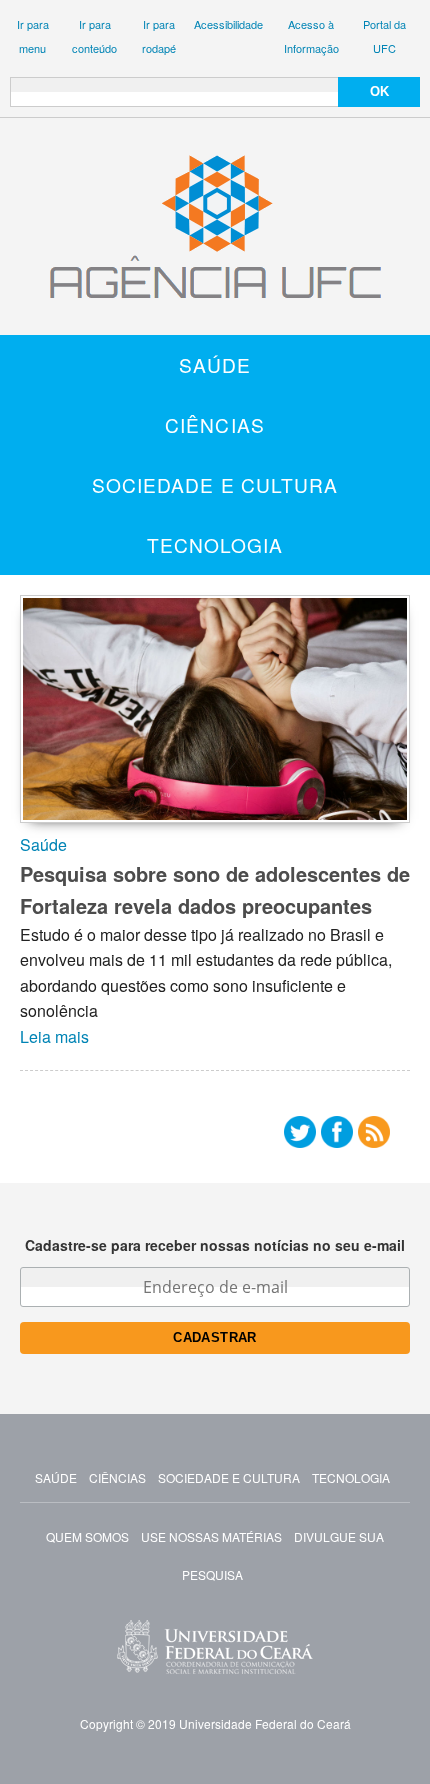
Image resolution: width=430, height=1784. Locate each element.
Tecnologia (215, 544)
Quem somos (87, 1536)
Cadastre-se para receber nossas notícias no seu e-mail (215, 1245)
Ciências (215, 424)
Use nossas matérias (211, 1536)
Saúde (215, 364)
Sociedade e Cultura (215, 484)
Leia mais (54, 1036)
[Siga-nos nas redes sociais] (300, 1136)
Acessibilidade (228, 24)
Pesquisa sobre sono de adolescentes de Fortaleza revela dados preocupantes (215, 889)
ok (379, 91)
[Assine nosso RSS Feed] (374, 1136)
